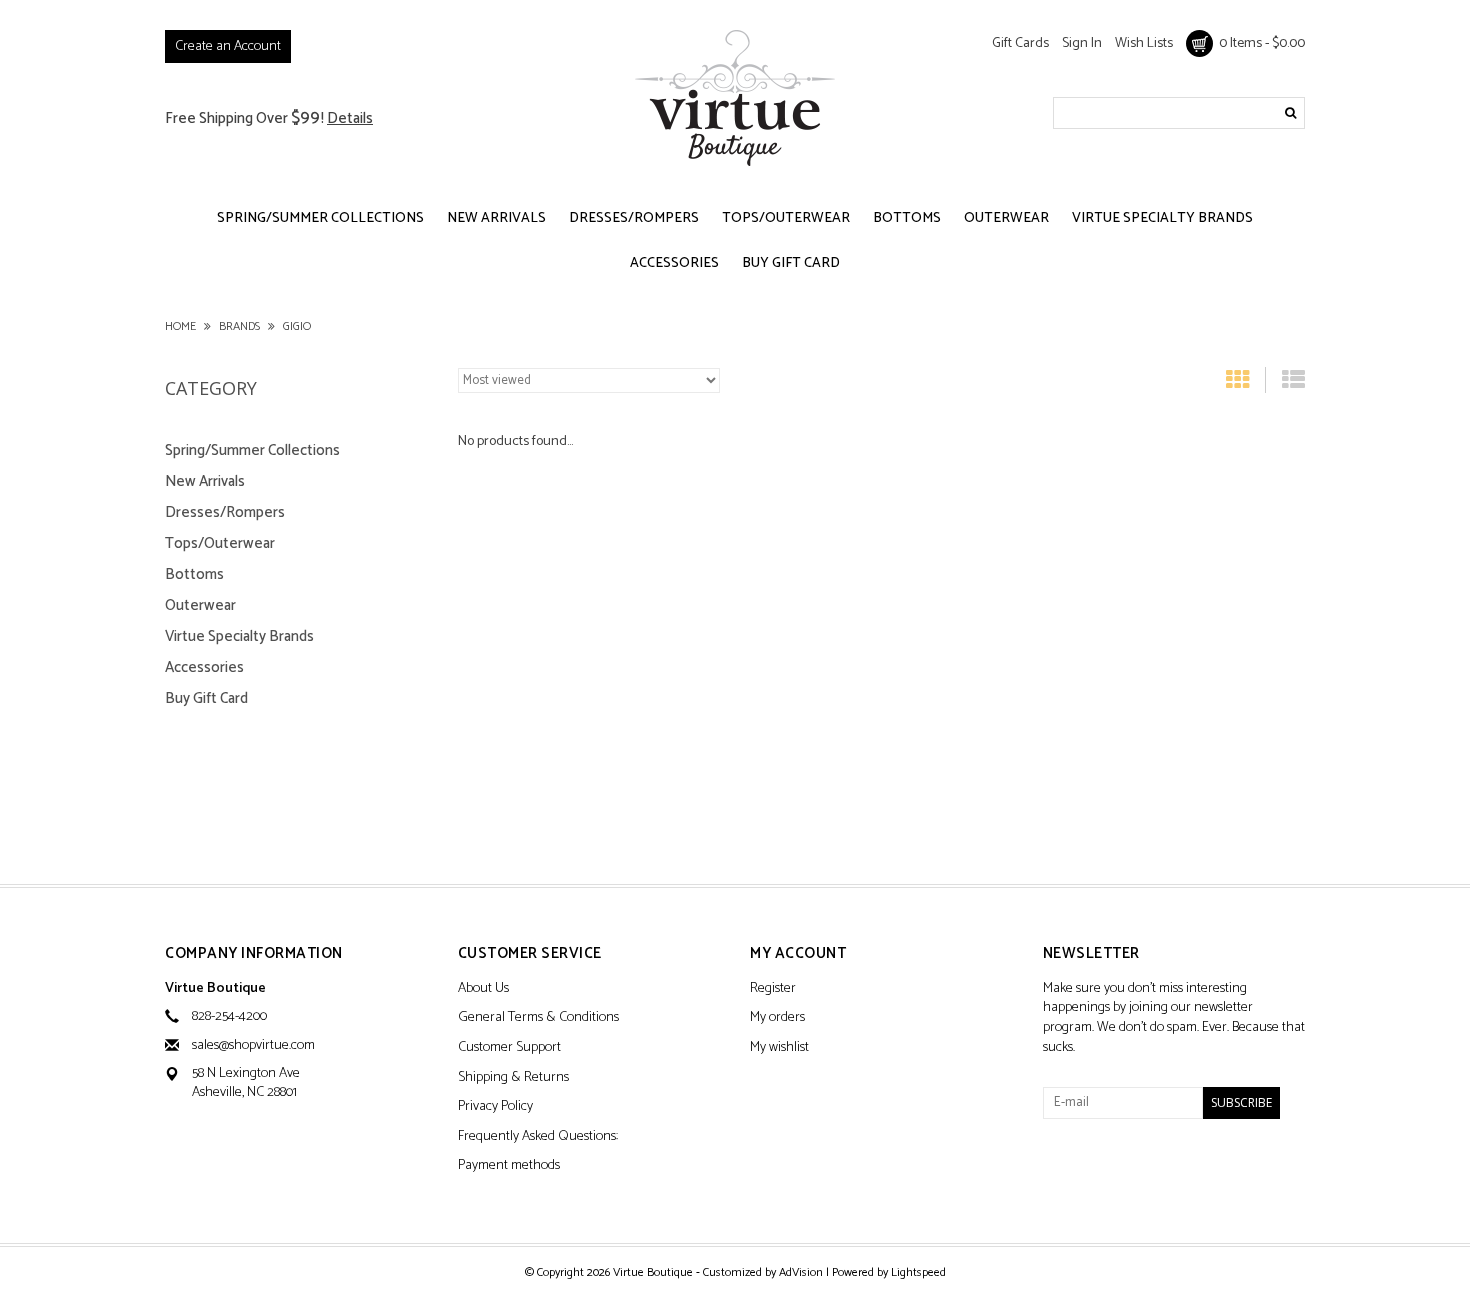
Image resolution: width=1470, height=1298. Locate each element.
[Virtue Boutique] (735, 97)
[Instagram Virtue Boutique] (1129, 1172)
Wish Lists (1144, 43)
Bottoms (907, 218)
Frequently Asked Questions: (538, 1137)
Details (350, 118)
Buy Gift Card (791, 263)
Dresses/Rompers (634, 218)
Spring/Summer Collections (320, 218)
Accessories (674, 263)
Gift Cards (1020, 43)
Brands (239, 326)
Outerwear (1006, 218)
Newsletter (1091, 954)
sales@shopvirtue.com (253, 1045)
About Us (483, 989)
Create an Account (228, 46)
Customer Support (509, 1048)
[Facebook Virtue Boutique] (1059, 1172)
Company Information (254, 954)
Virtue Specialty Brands (1162, 218)
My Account (798, 954)
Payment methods (509, 1166)
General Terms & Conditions (538, 1018)
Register (773, 989)
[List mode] (1293, 384)
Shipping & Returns (513, 1078)
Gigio (297, 326)
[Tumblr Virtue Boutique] (1094, 1172)
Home (180, 326)
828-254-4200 (229, 1016)
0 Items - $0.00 (1259, 43)
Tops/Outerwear (786, 218)
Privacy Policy (495, 1107)
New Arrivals (496, 218)
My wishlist (779, 1048)
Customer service (530, 954)
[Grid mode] (1237, 384)
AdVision (801, 1272)
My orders (777, 1018)
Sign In (1082, 43)
